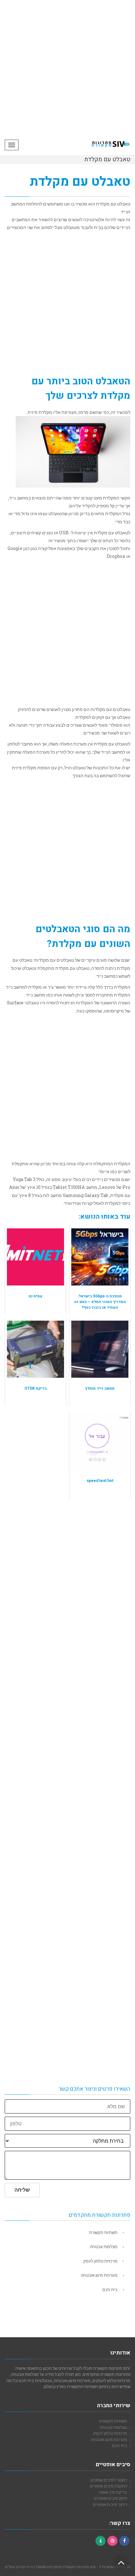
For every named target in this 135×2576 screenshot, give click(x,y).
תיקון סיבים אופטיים (111, 2498)
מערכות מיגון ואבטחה (99, 2275)
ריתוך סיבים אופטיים (110, 2504)
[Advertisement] (67, 67)
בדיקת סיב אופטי (113, 2492)
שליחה (22, 2190)
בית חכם (110, 2290)
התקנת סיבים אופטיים (108, 2486)
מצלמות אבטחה (104, 2247)
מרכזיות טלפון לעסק (100, 2261)
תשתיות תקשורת (103, 2232)
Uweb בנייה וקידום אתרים (25, 2567)
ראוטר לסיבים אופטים (109, 2480)
